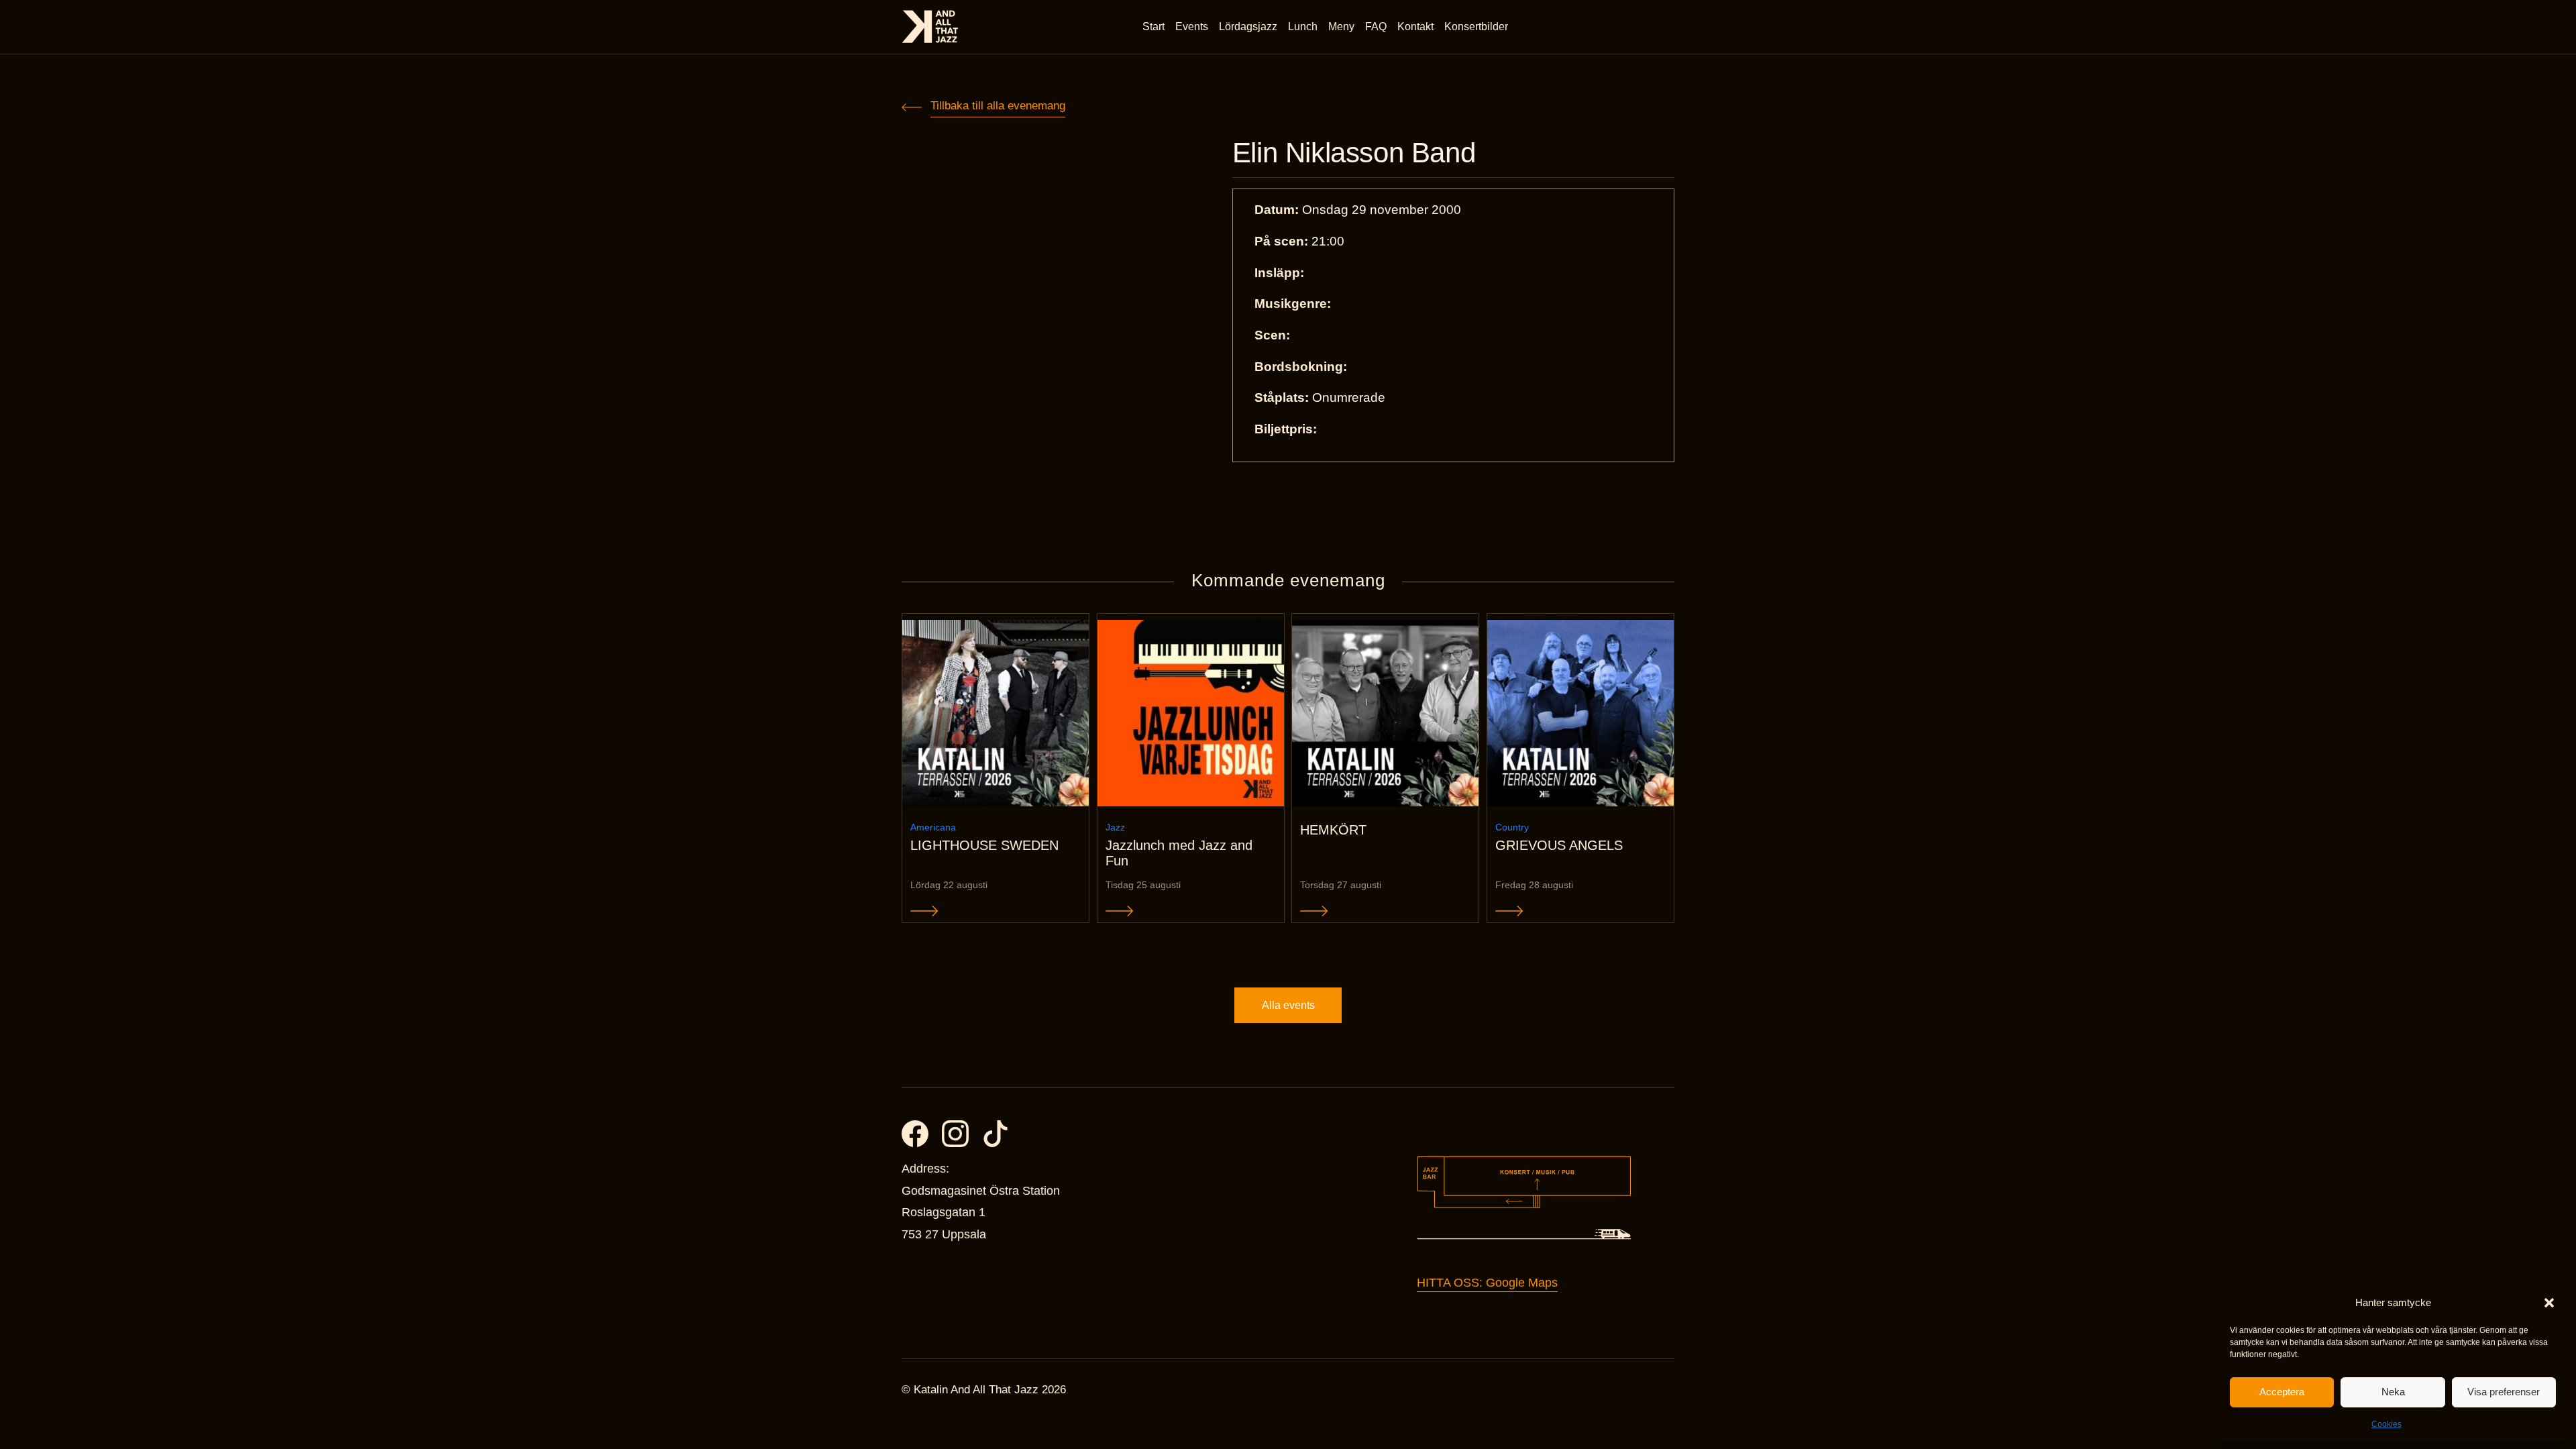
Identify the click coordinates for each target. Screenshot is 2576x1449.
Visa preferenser (2504, 1392)
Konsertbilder (1476, 26)
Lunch (1303, 26)
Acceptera (2282, 1392)
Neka (2393, 1392)
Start (1153, 26)
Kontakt (1415, 26)
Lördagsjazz (1248, 26)
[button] (2549, 1303)
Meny (1341, 26)
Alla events (1288, 1005)
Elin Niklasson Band (1354, 153)
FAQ (1376, 26)
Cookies (2386, 1424)
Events (1192, 26)
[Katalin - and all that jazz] (930, 26)
